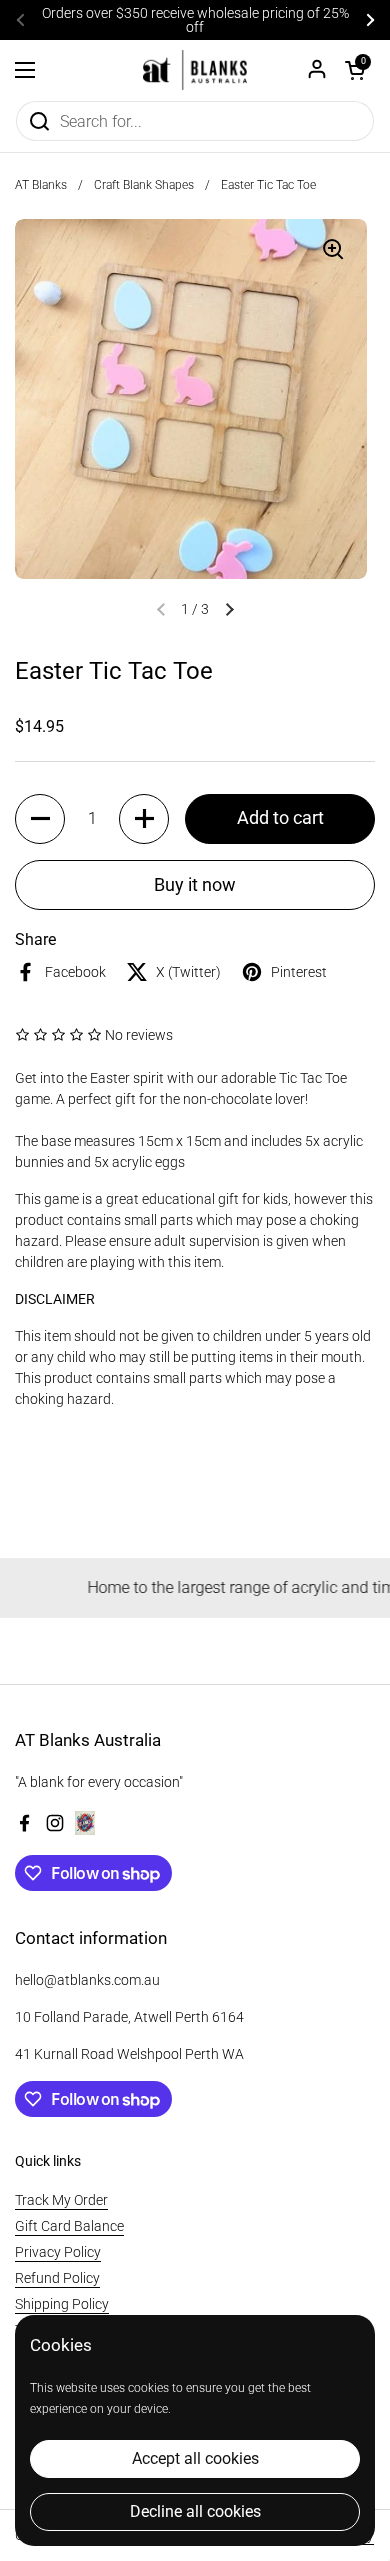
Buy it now (195, 884)
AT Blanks (41, 185)
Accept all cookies (195, 2458)
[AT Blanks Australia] (195, 70)
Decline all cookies (195, 2511)
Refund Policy (57, 2278)
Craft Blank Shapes (144, 185)
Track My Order (61, 2200)
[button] (355, 70)
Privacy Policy (58, 2252)
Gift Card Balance (69, 2226)
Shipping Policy (62, 2304)
